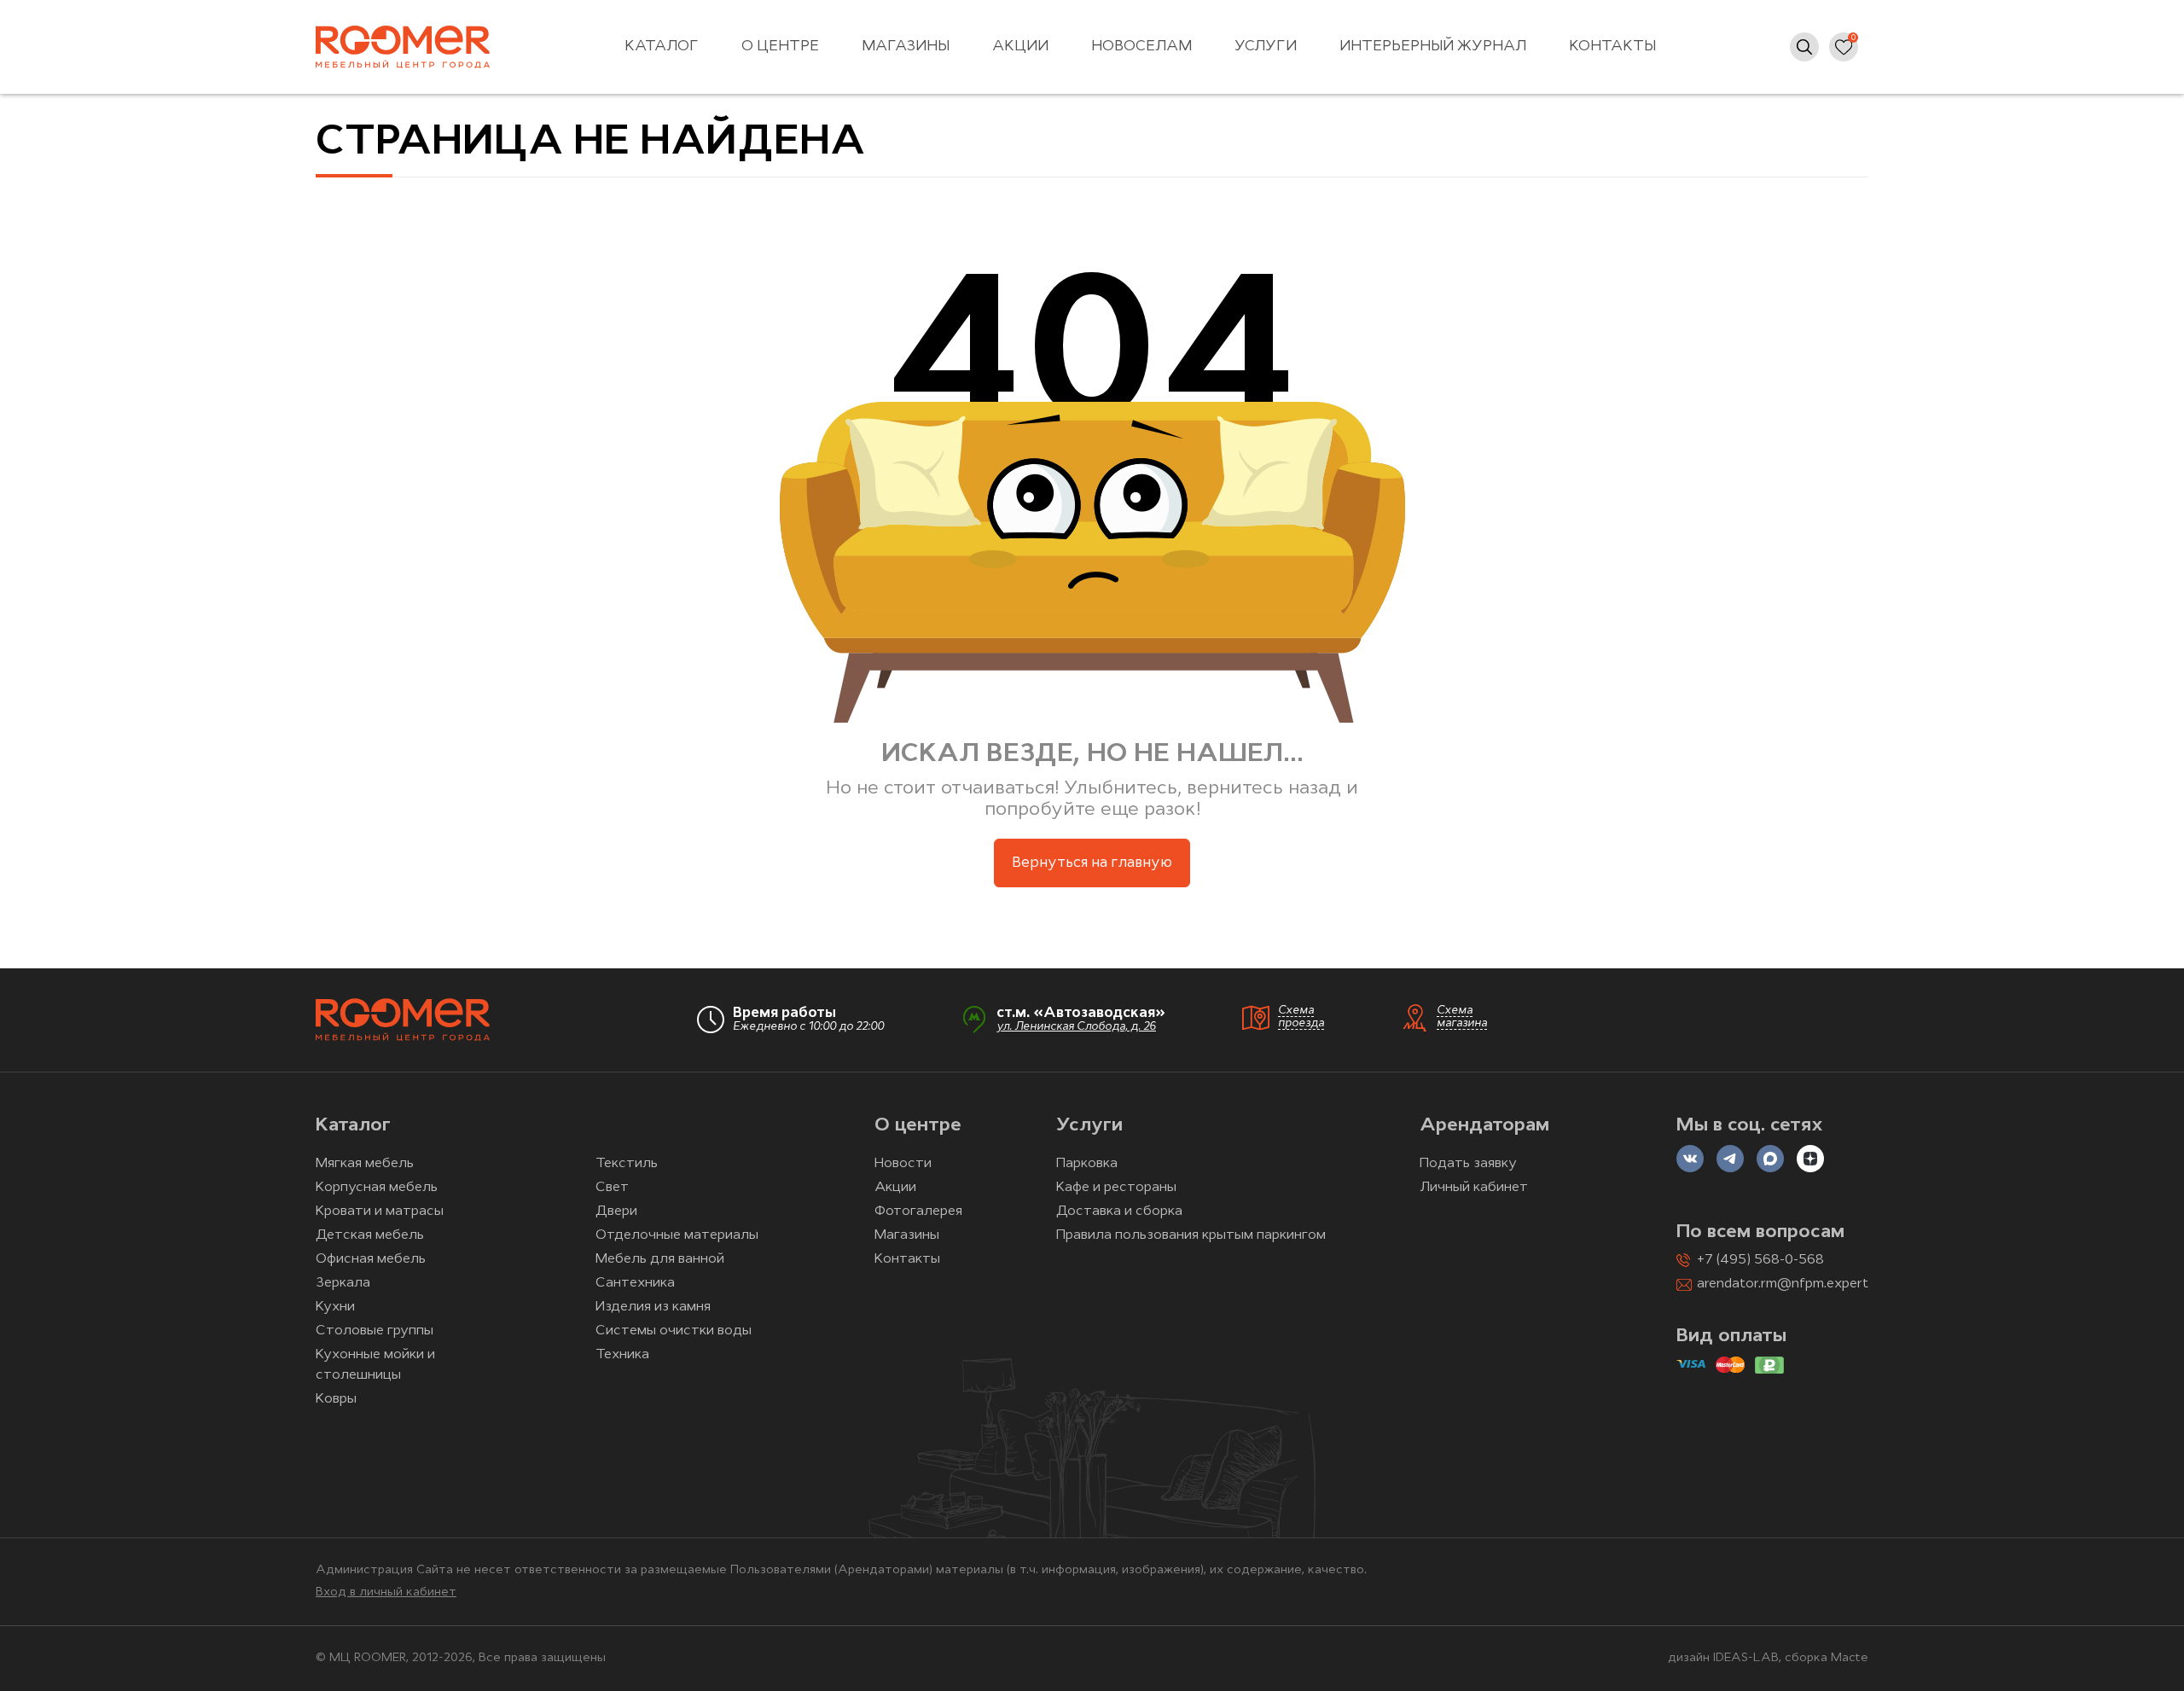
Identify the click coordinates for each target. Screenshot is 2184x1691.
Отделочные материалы (677, 1235)
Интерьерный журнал (1433, 46)
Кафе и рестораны (1116, 1188)
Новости (903, 1164)
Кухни (335, 1307)
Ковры (336, 1399)
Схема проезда (1301, 1017)
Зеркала (343, 1283)
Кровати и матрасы (380, 1212)
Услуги (1266, 46)
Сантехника (635, 1283)
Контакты (1612, 46)
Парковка (1087, 1164)
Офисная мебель (371, 1259)
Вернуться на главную (1092, 863)
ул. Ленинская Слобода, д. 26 (1076, 1027)
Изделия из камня (653, 1307)
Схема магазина (1462, 1017)
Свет (612, 1188)
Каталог (662, 46)
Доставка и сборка (1119, 1212)
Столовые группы (375, 1331)
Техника (622, 1355)
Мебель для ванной (660, 1259)
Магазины (906, 46)
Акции (1020, 46)
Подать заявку (1468, 1164)
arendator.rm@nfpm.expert (1783, 1284)
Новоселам (1141, 46)
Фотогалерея (918, 1212)
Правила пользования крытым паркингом (1191, 1235)
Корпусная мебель (377, 1188)
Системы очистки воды (674, 1331)
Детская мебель (370, 1235)
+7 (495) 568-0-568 (1760, 1260)
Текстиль (627, 1164)
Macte (1850, 1658)
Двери (616, 1212)
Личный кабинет (1474, 1188)
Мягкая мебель (365, 1164)
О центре (780, 46)
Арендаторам (1484, 1126)
